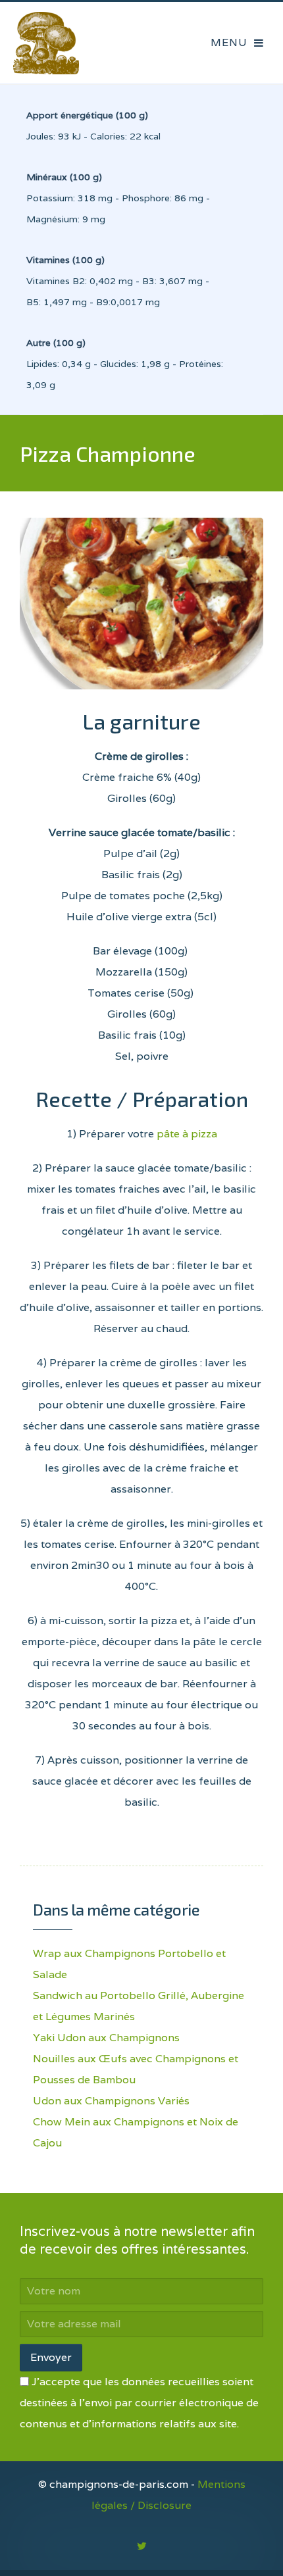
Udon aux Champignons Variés (111, 2101)
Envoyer (51, 2357)
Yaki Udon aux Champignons (106, 2038)
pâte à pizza (187, 1134)
